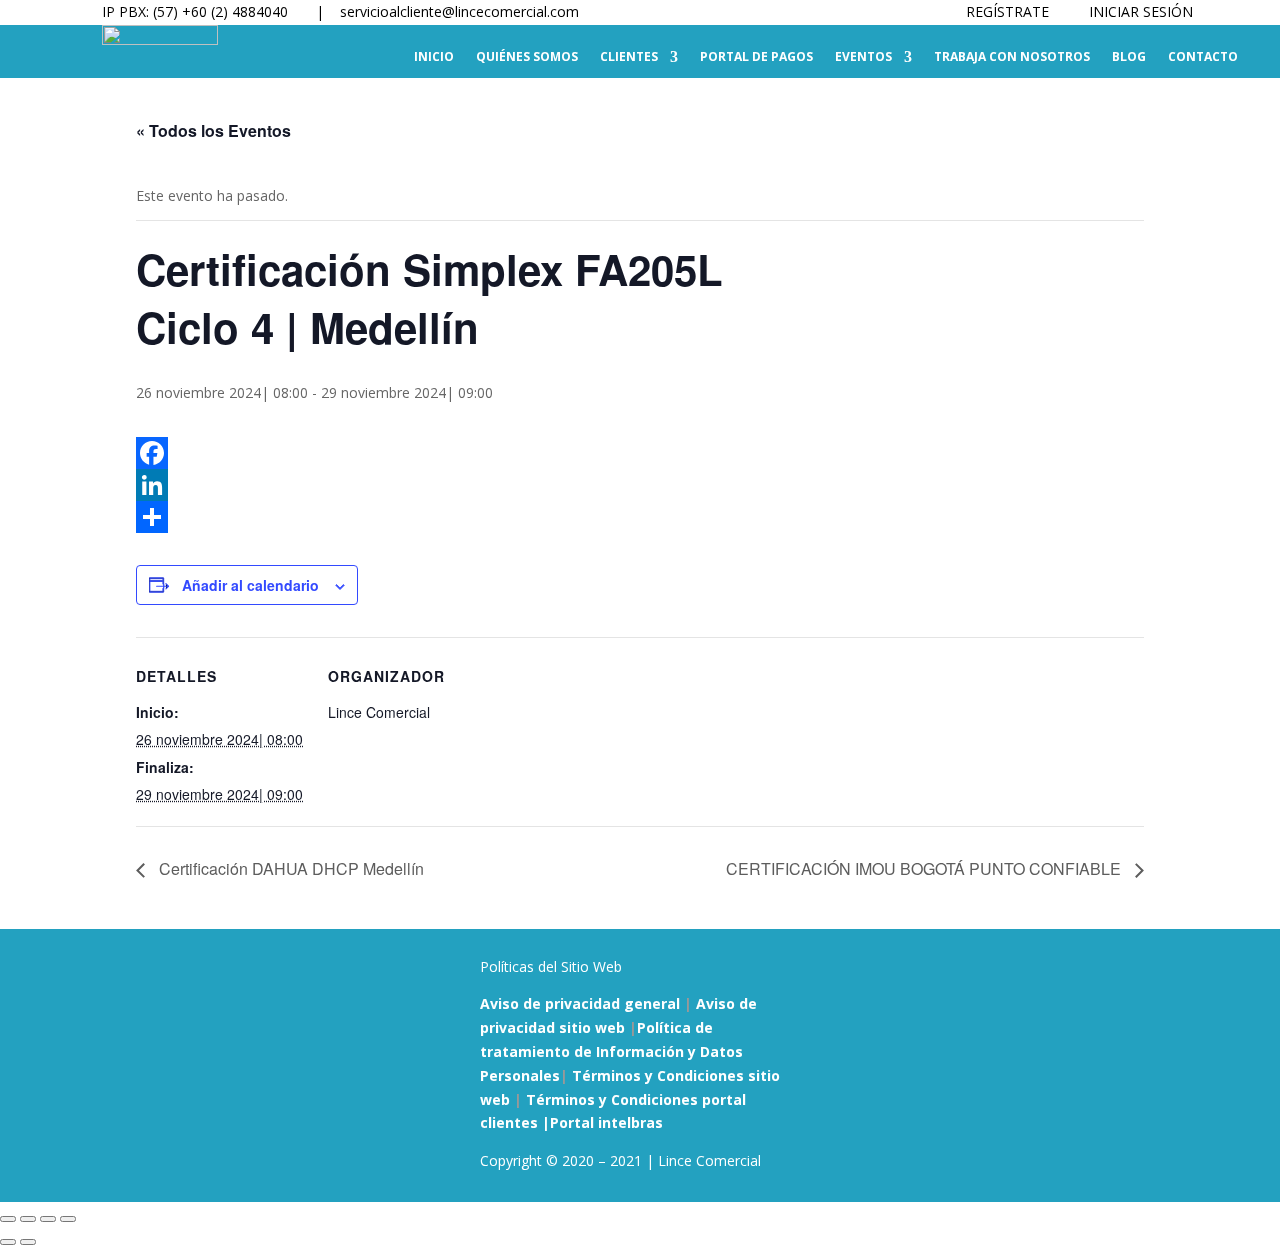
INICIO (434, 57)
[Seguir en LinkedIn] (1164, 971)
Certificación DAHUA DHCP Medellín (289, 868)
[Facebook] (640, 453)
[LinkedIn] (640, 485)
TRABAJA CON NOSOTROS (1012, 57)
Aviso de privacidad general (580, 1003)
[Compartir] (640, 517)
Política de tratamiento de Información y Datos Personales (611, 1051)
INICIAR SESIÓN (1141, 11)
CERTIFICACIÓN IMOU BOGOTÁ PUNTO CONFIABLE (925, 868)
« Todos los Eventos (213, 130)
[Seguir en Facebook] (1084, 971)
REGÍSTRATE (1007, 11)
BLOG (1129, 57)
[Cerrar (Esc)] (68, 1219)
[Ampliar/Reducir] (8, 1219)
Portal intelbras (606, 1122)
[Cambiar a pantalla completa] (28, 1219)
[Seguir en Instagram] (1124, 971)
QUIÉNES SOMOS (527, 57)
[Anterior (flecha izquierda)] (8, 1242)
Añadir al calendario (250, 585)
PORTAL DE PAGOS (756, 57)
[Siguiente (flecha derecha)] (28, 1242)
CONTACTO (1203, 57)
